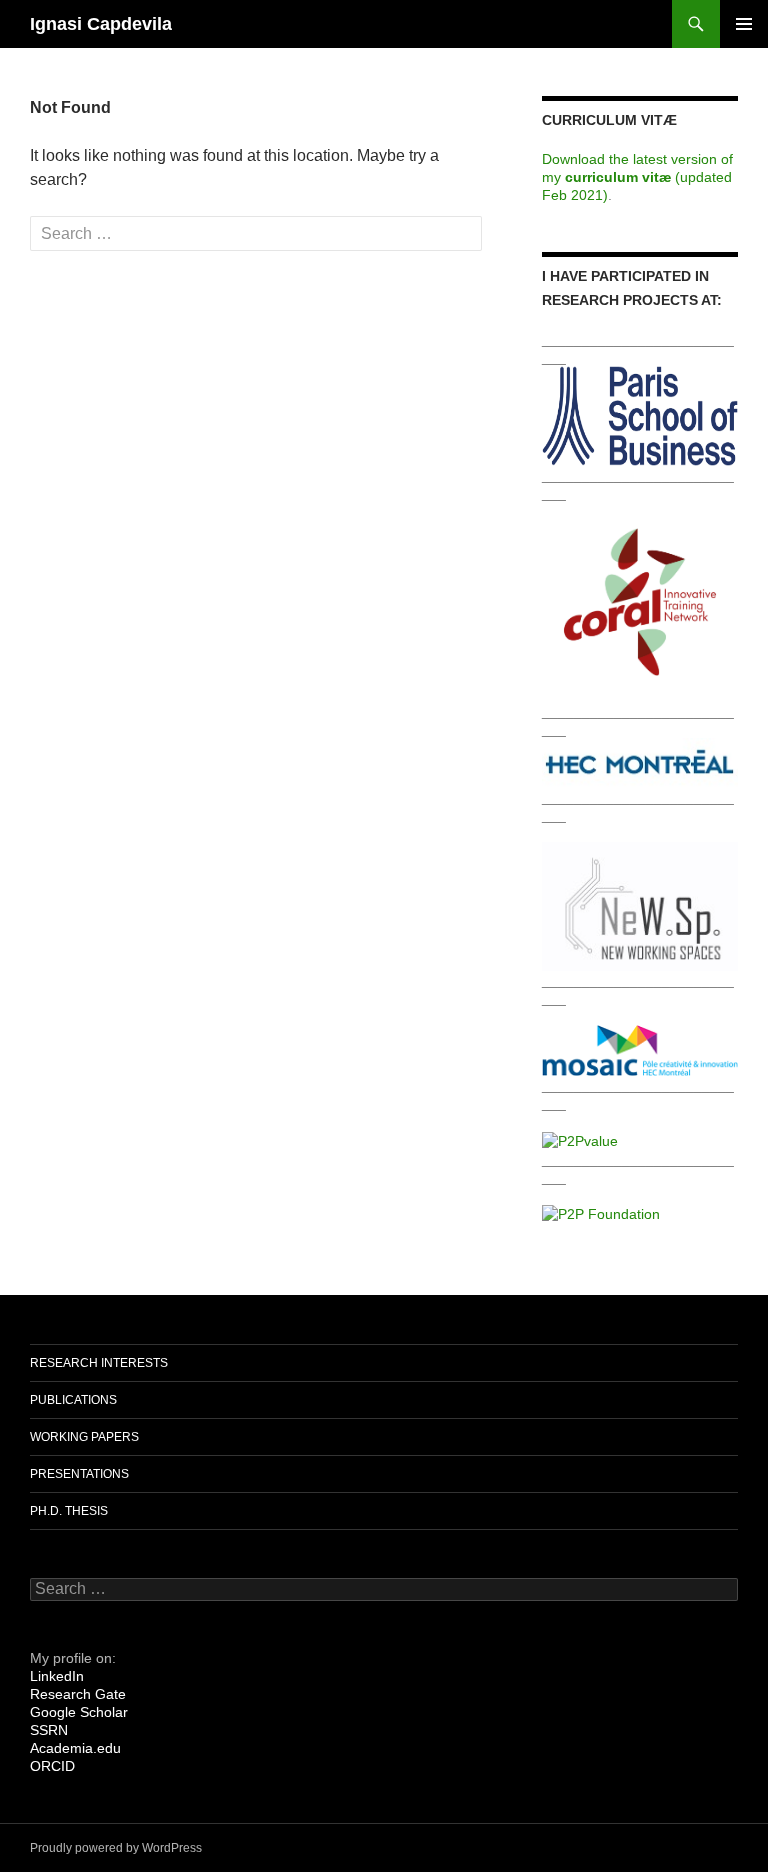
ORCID (52, 1766)
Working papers (84, 1437)
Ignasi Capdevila (101, 24)
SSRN (49, 1730)
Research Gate (78, 1694)
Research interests (99, 1363)
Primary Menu (744, 24)
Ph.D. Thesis (69, 1511)
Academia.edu (75, 1748)
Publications (73, 1400)
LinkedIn (57, 1676)
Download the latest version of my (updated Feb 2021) (637, 177)
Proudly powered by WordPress (116, 1848)
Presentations (79, 1474)
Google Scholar (79, 1712)
